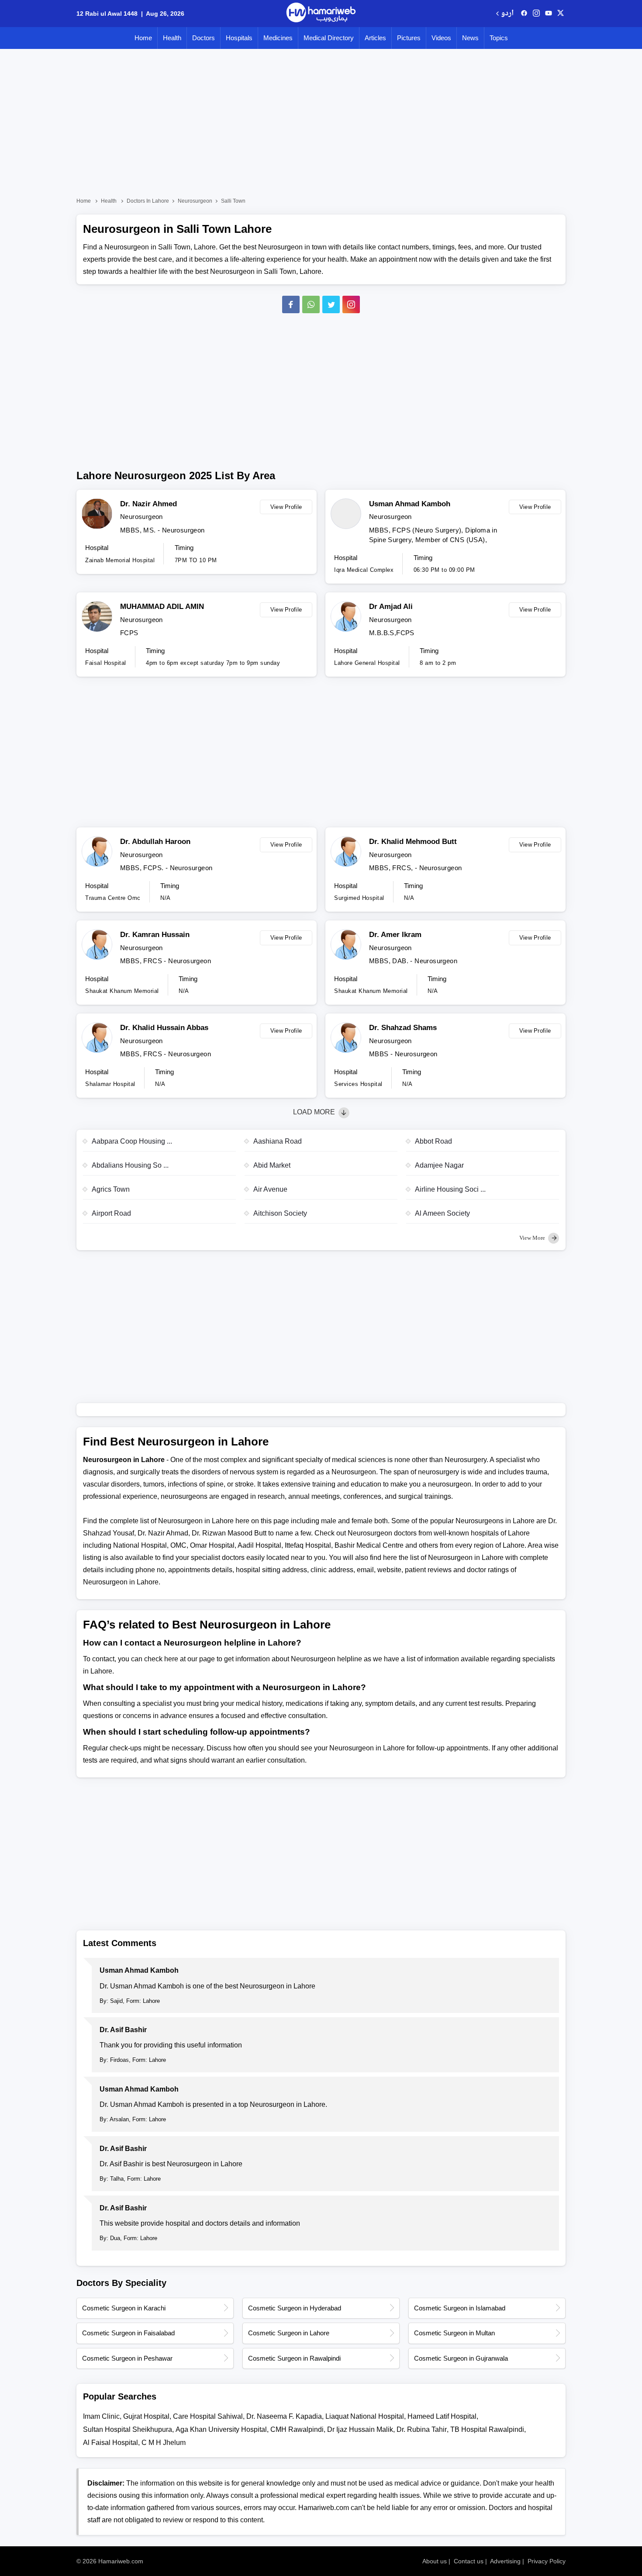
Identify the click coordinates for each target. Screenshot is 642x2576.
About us (435, 2561)
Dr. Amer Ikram (395, 935)
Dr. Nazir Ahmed (148, 504)
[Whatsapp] (311, 304)
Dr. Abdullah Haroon (155, 842)
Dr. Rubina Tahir (422, 2429)
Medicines (278, 38)
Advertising (505, 2561)
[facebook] (524, 14)
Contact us (469, 2561)
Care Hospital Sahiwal (208, 2416)
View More (533, 1238)
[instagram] (351, 304)
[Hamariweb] (321, 14)
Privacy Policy (547, 2561)
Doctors (204, 38)
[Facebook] (291, 304)
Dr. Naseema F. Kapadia (284, 2416)
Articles (375, 38)
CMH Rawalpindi (297, 2429)
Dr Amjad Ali (391, 607)
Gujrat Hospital (146, 2416)
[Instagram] (536, 14)
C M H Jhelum (164, 2443)
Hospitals (239, 38)
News (470, 38)
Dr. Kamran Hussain (155, 935)
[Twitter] (331, 304)
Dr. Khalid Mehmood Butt (413, 842)
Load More (315, 1112)
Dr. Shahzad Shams (403, 1028)
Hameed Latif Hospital (442, 2416)
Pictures (409, 38)
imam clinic (101, 2416)
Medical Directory (329, 38)
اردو (507, 14)
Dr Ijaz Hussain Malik (360, 2429)
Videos (441, 38)
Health (172, 38)
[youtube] (549, 14)
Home (143, 38)
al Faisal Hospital (110, 2443)
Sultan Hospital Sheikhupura (128, 2429)
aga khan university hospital (221, 2429)
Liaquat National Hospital (365, 2416)
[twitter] (561, 14)
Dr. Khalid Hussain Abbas (164, 1028)
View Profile (286, 507)
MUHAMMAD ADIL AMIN (162, 607)
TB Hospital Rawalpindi (487, 2429)
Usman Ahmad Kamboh (410, 504)
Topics (499, 38)
